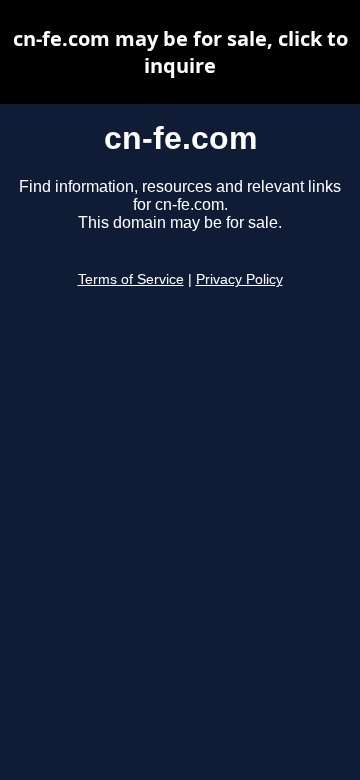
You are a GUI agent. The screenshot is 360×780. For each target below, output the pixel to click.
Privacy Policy (239, 279)
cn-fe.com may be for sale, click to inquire (180, 52)
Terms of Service (131, 279)
